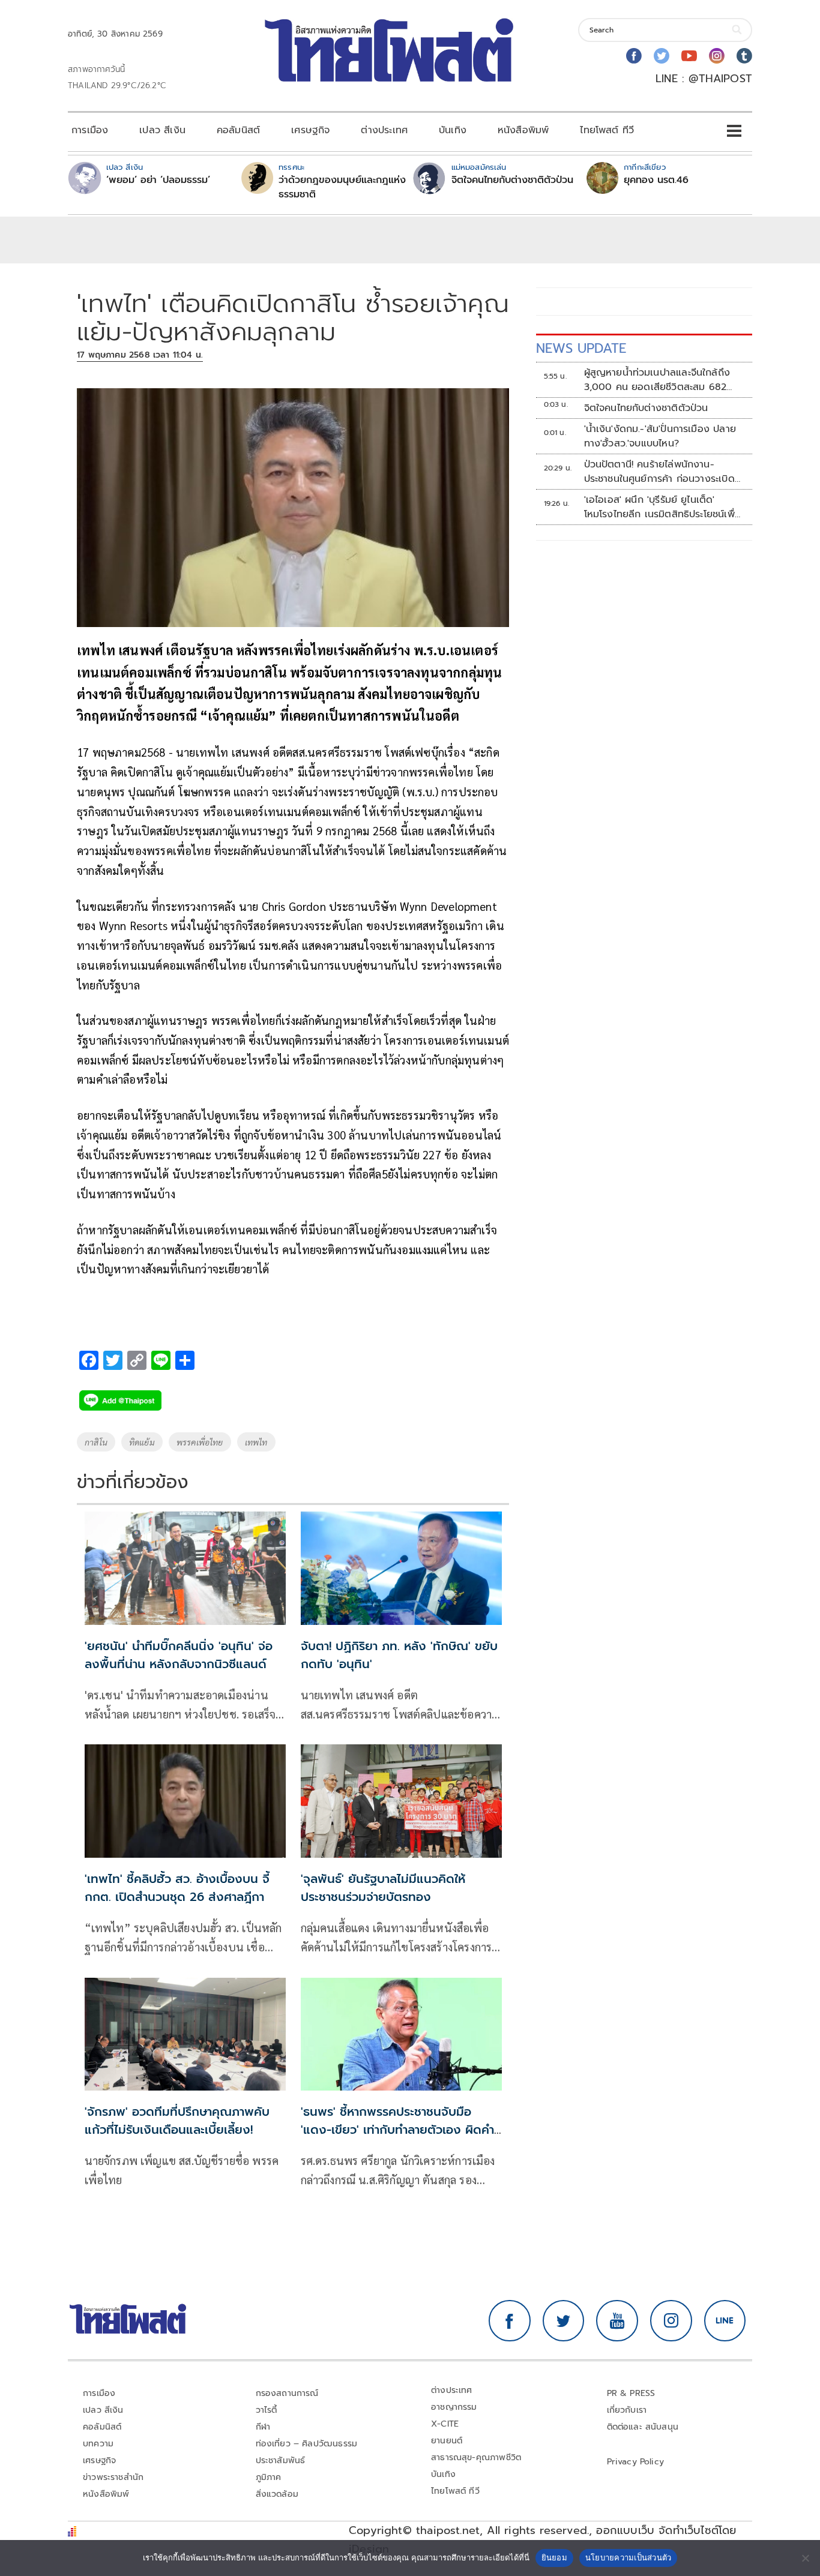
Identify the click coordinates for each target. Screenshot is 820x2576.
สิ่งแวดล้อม (277, 2494)
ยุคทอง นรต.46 (656, 180)
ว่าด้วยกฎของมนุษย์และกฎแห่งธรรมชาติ (342, 187)
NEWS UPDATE (581, 348)
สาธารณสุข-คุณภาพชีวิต (476, 2457)
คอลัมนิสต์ (238, 130)
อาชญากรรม (454, 2407)
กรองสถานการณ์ (287, 2393)
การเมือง (90, 130)
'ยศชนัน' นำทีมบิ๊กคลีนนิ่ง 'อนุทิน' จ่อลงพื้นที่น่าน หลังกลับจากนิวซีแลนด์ (179, 1655)
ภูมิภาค (269, 2477)
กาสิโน (96, 1442)
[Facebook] (634, 56)
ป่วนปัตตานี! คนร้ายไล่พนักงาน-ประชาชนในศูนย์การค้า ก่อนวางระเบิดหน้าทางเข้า (659, 472)
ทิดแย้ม (142, 1442)
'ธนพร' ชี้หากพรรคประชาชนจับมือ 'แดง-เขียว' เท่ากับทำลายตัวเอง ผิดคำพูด (397, 2130)
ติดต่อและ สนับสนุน (643, 2427)
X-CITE (445, 2424)
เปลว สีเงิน (162, 130)
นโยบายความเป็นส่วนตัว (629, 2557)
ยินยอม (554, 2557)
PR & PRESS (631, 2393)
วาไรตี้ (267, 2410)
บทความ (98, 2444)
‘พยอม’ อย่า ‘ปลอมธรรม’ (158, 180)
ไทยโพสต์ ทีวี (607, 130)
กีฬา (263, 2427)
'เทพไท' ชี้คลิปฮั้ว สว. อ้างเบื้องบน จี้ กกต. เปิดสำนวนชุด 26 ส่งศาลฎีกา (177, 1888)
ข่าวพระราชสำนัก (113, 2477)
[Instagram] (717, 56)
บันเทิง (453, 130)
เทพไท (256, 1442)
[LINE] (725, 2321)
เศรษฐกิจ (310, 130)
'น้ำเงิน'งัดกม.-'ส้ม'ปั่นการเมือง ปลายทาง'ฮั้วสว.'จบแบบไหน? (660, 436)
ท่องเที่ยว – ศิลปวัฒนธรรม (307, 2444)
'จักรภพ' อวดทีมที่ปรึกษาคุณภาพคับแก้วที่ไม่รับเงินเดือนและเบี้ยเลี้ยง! (177, 2121)
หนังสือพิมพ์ (523, 130)
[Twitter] (662, 56)
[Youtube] (689, 56)
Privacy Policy (636, 2462)
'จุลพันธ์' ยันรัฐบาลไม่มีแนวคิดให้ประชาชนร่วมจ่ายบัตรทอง (383, 1888)
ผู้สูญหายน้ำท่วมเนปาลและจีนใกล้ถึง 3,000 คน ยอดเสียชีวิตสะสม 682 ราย (657, 380)
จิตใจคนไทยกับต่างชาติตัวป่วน (512, 180)
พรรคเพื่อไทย (200, 1442)
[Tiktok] (744, 56)
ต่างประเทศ (384, 130)
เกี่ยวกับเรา (627, 2410)
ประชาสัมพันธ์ (281, 2460)
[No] (805, 2558)
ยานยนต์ (447, 2441)
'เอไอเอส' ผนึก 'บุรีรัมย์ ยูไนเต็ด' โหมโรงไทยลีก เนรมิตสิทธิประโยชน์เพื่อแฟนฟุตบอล (662, 507)
